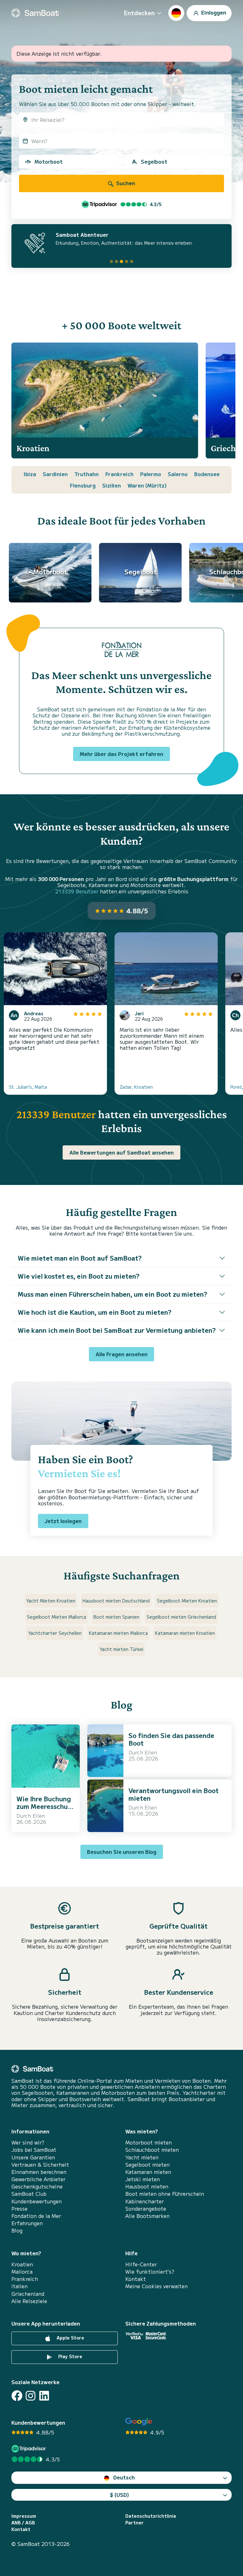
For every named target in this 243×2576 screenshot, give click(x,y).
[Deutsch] (176, 13)
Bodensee (207, 474)
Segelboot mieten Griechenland (181, 1617)
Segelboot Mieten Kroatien (187, 1601)
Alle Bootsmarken (147, 2216)
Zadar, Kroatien (136, 1087)
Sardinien (55, 474)
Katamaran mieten (148, 2172)
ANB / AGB (23, 2523)
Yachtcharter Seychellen (55, 1633)
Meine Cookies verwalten (156, 2286)
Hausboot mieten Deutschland (116, 1601)
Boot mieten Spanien (116, 1617)
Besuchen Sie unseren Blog (122, 1852)
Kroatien (22, 2264)
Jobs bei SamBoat (34, 2150)
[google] (139, 2422)
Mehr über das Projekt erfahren (121, 754)
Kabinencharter (145, 2201)
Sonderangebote (146, 2209)
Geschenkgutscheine (37, 2186)
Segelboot (154, 161)
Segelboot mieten (147, 2165)
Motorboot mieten (149, 2142)
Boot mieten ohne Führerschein (165, 2194)
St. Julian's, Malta (28, 1087)
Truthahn (87, 474)
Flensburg (83, 485)
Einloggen (213, 12)
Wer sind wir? (28, 2142)
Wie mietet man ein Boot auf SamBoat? (80, 1258)
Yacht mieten (142, 2157)
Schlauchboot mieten (152, 2150)
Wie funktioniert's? (150, 2272)
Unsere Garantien (33, 2157)
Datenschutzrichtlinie (151, 2516)
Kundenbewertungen (37, 2201)
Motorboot (49, 161)
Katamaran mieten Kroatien (185, 1633)
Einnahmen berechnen (39, 2172)
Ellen (39, 1816)
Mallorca (22, 2272)
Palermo (151, 474)
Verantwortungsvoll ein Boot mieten (174, 1794)
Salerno (178, 474)
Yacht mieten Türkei (121, 1649)
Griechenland (28, 2294)
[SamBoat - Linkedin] (44, 2396)
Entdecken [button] (139, 13)
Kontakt (136, 2279)
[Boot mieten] (35, 13)
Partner (134, 2523)
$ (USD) (119, 2495)
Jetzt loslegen (63, 1521)
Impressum (24, 2516)
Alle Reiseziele (29, 2301)
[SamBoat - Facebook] (17, 2396)
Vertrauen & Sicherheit (40, 2165)
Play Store (70, 2356)
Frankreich (119, 474)
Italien (19, 2286)
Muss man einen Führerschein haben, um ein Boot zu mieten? (112, 1294)
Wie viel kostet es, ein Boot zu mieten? (79, 1276)
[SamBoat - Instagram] (31, 2396)
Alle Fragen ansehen (121, 1354)
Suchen (125, 183)
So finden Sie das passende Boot (171, 1739)
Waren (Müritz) (147, 485)
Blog (17, 2230)
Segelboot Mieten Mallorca (56, 1617)
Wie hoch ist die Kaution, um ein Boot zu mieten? (95, 1312)
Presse (19, 2209)
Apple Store (70, 2338)
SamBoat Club (29, 2194)
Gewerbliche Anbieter (38, 2179)
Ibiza (30, 474)
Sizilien (112, 485)
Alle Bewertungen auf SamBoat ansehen (121, 1152)
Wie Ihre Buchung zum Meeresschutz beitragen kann (45, 1806)
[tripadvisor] (30, 2449)
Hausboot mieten (147, 2186)
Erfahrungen (27, 2223)
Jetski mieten (143, 2179)
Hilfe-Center (141, 2264)
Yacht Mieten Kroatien (51, 1601)
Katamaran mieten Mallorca (118, 1633)
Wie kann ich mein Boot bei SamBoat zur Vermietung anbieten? (117, 1330)
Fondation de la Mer (36, 2216)
